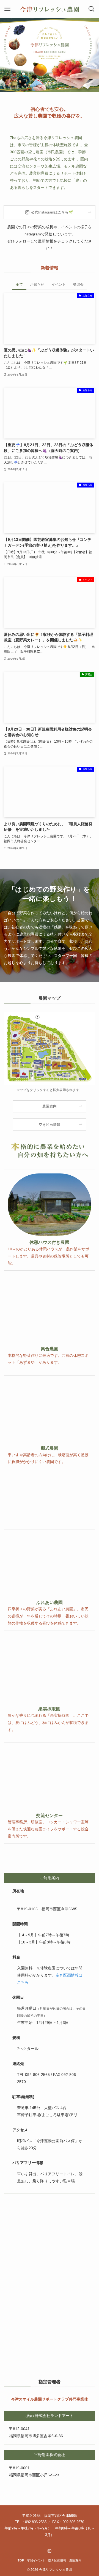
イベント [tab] (59, 285)
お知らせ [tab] (37, 285)
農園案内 (75, 2560)
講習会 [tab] (78, 285)
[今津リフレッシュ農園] (50, 9)
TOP (21, 2560)
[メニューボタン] (8, 9)
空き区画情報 (57, 2560)
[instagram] (50, 2551)
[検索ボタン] (91, 9)
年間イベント (36, 2560)
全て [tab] (19, 285)
